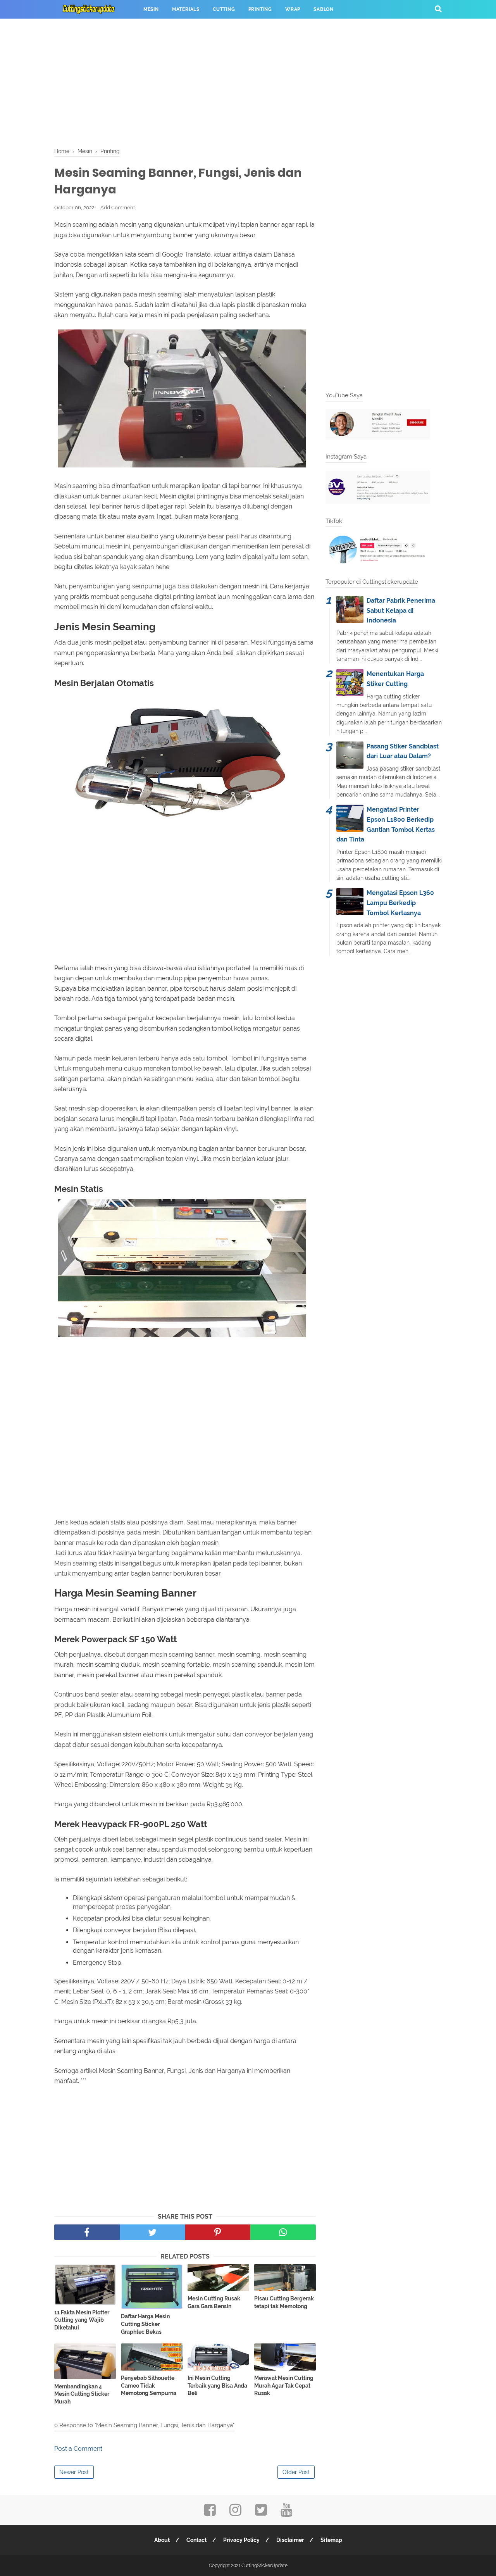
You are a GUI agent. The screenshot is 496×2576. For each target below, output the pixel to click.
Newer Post (74, 2472)
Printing (260, 9)
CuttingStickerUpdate (264, 2566)
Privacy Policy (241, 2540)
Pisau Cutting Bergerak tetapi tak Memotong (284, 2302)
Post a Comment (78, 2449)
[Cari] (438, 9)
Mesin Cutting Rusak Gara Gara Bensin (214, 2302)
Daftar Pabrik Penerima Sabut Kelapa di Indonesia (401, 610)
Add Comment (118, 208)
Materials (186, 9)
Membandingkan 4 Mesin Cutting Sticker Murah (82, 2394)
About (162, 2540)
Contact (196, 2540)
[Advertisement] (248, 81)
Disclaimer (290, 2540)
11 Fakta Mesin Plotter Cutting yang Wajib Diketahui (82, 2320)
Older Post (296, 2472)
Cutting (224, 9)
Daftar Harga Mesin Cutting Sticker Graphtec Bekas (145, 2324)
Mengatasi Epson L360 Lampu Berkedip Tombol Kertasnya (400, 903)
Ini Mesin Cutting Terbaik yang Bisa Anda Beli (217, 2385)
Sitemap (331, 2540)
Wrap (293, 9)
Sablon (324, 9)
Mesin (151, 9)
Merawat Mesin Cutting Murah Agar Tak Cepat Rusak (284, 2385)
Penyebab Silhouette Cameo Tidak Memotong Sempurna (149, 2385)
